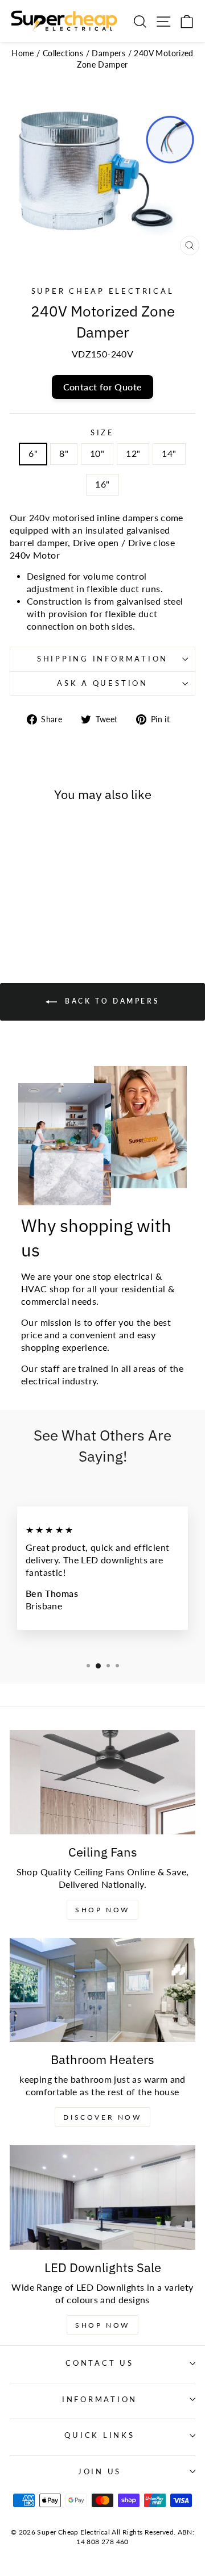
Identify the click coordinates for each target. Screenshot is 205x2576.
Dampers (108, 53)
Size (102, 433)
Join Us (100, 2472)
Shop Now (102, 1910)
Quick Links (99, 2435)
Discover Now (102, 2117)
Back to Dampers (111, 1001)
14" (169, 453)
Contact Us (100, 2363)
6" (33, 453)
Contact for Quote (103, 387)
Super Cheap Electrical (103, 291)
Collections (63, 53)
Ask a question (102, 683)
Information (100, 2400)
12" (133, 453)
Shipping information (102, 659)
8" (64, 453)
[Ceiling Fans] (102, 1782)
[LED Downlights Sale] (102, 2197)
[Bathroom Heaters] (102, 1990)
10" (97, 453)
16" (102, 484)
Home (23, 53)
